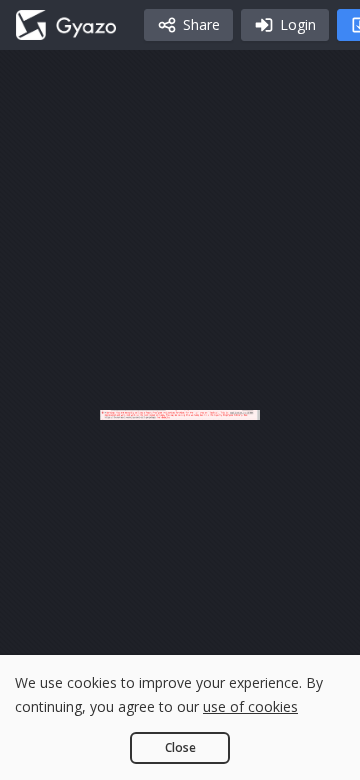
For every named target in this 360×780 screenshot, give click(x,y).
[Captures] (66, 25)
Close (180, 747)
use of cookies (250, 706)
